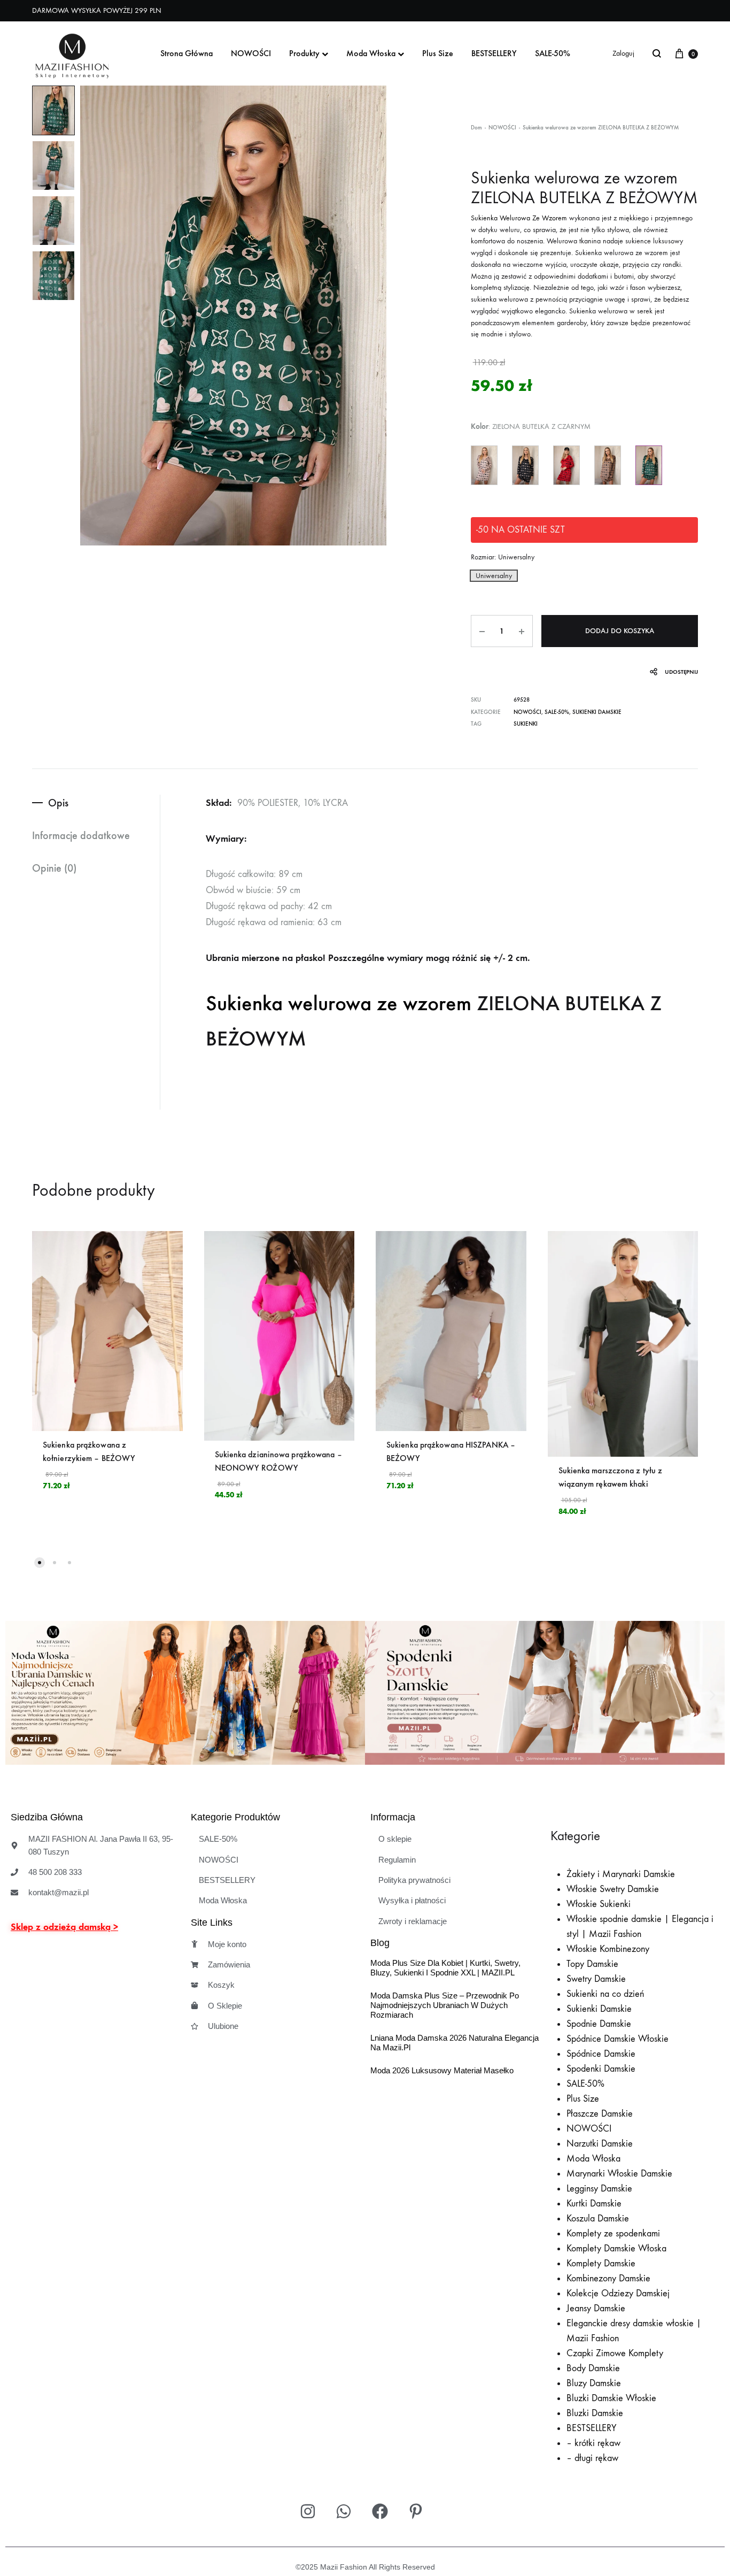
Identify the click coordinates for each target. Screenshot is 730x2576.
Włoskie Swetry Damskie (613, 1889)
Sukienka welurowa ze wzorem (339, 1003)
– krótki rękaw (593, 2443)
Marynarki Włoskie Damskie (619, 2174)
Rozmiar (503, 557)
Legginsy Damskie (599, 2189)
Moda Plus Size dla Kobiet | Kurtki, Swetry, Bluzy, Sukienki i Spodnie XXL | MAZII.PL (445, 1968)
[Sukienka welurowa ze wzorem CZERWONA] (566, 465)
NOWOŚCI (251, 53)
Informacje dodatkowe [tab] (81, 835)
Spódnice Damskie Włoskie (618, 2039)
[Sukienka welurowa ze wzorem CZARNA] (525, 465)
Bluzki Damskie (595, 2413)
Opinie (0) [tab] (54, 868)
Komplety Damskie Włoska (616, 2248)
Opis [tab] (58, 803)
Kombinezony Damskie (608, 2278)
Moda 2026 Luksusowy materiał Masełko (442, 2070)
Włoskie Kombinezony (608, 1949)
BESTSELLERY (494, 53)
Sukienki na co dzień (605, 1994)
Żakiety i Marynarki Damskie (621, 1874)
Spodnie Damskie (599, 2024)
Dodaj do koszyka (620, 631)
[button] (494, 576)
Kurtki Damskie (594, 2204)
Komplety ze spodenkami (613, 2233)
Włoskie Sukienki (599, 1904)
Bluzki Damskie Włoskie (611, 2398)
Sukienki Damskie (597, 712)
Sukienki (526, 724)
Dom (476, 128)
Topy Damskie (592, 1964)
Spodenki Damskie (601, 2069)
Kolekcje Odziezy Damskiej (618, 2293)
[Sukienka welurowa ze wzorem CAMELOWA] (608, 465)
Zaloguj (623, 53)
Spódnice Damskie (601, 2054)
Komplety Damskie (601, 2263)
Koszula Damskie (598, 2219)
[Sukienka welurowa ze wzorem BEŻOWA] (484, 465)
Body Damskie (593, 2368)
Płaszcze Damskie (600, 2114)
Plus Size (438, 53)
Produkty (304, 53)
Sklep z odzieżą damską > (64, 1927)
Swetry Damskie (596, 1979)
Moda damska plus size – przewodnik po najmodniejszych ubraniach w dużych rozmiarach (445, 2005)
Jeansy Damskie (596, 2308)
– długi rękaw (592, 2458)
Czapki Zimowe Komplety (615, 2353)
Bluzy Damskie (594, 2383)
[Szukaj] (657, 53)
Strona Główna (187, 53)
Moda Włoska (371, 53)
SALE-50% (553, 53)
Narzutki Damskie (600, 2144)
